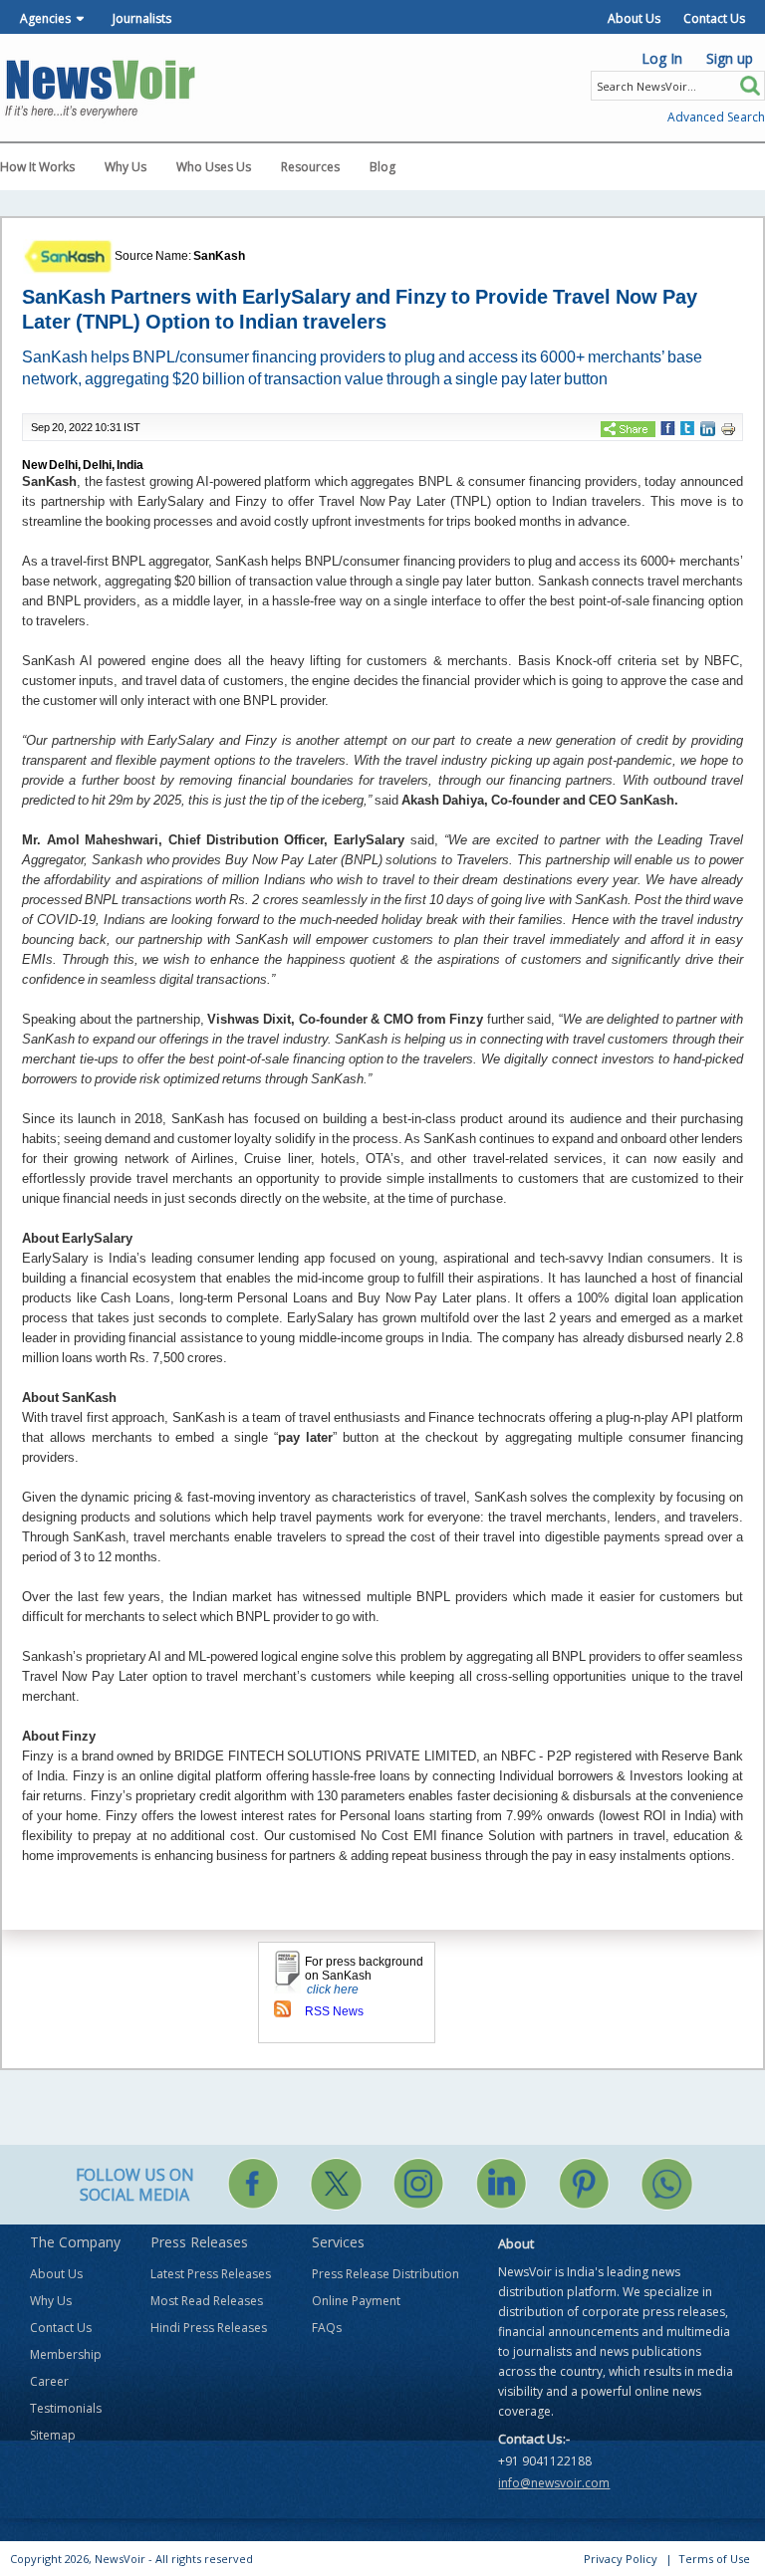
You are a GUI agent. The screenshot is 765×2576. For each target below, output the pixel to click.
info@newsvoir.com (554, 2483)
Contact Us (714, 18)
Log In (662, 58)
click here (333, 1990)
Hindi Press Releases (209, 2328)
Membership (66, 2354)
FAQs (327, 2328)
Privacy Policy (621, 2559)
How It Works (37, 167)
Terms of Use (714, 2559)
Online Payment (356, 2301)
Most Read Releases (207, 2301)
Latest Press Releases (211, 2274)
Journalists (142, 18)
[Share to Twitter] (687, 427)
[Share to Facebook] (668, 427)
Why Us (126, 167)
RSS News (334, 2011)
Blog (382, 167)
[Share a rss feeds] (282, 2007)
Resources (310, 167)
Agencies (45, 18)
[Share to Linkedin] (708, 427)
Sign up (730, 58)
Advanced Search (716, 117)
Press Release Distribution (385, 2274)
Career (49, 2381)
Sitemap (53, 2435)
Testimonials (66, 2408)
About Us (634, 18)
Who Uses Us (214, 167)
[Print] (728, 428)
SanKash (219, 256)
